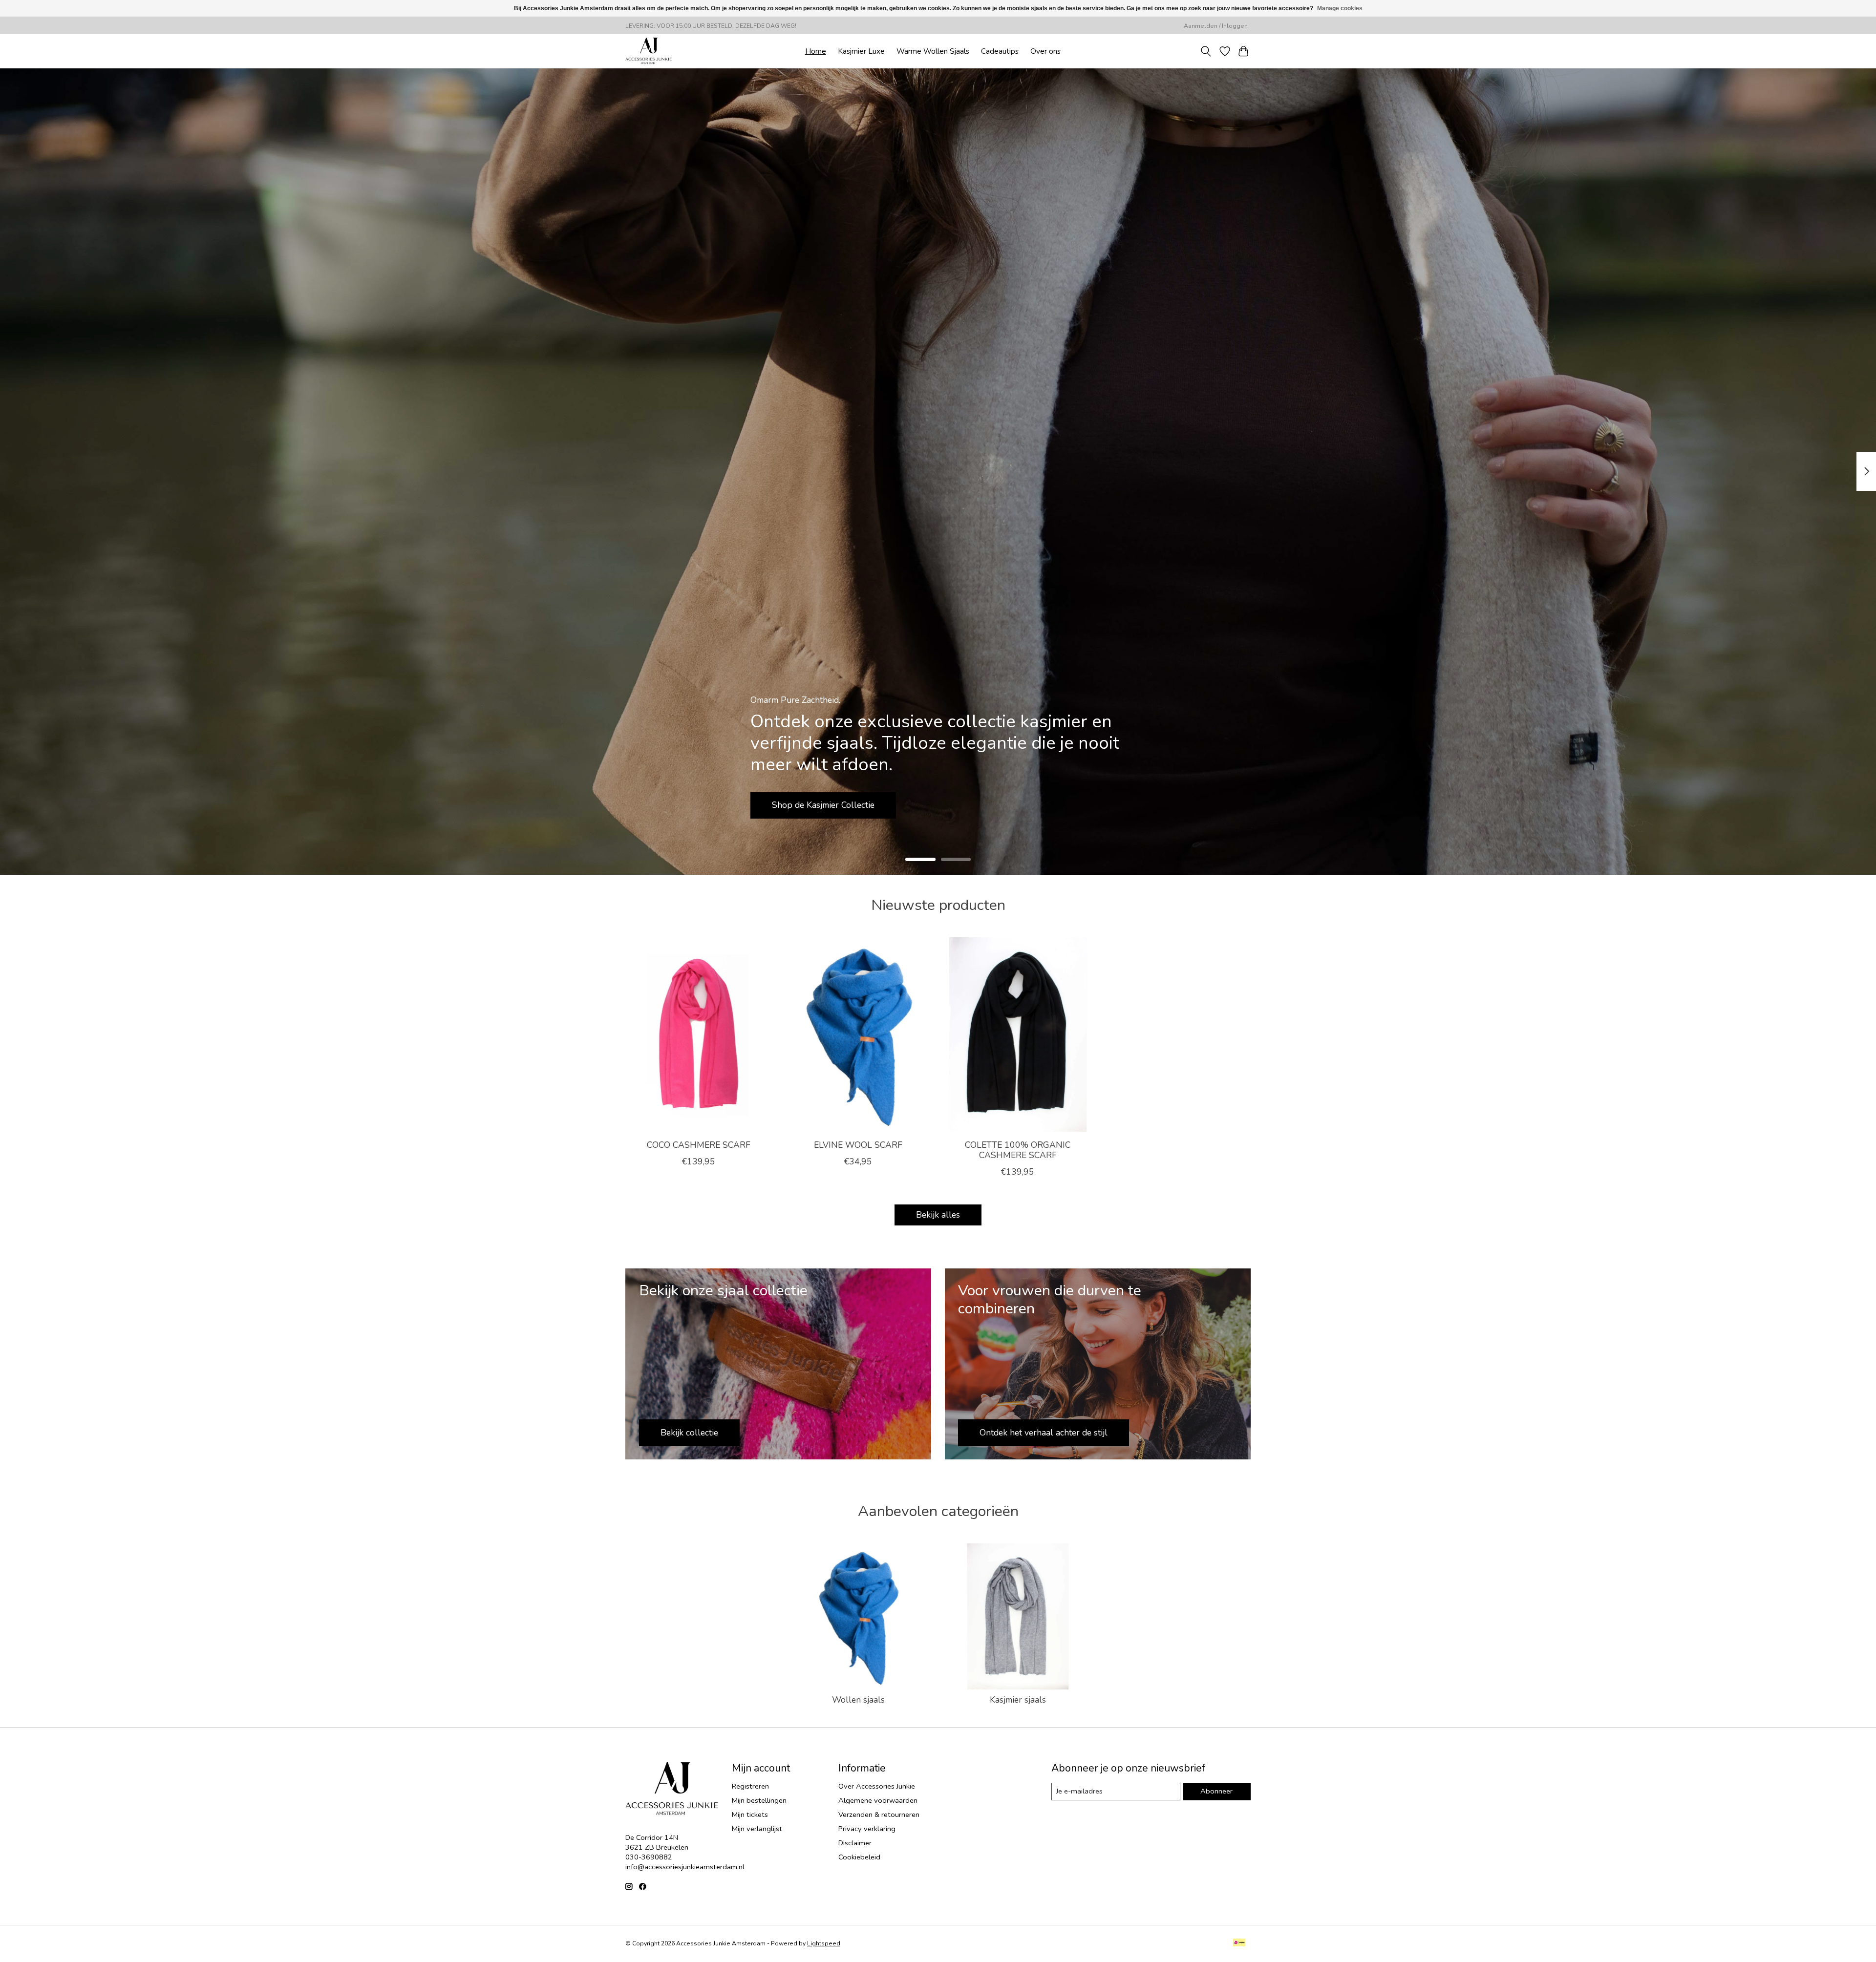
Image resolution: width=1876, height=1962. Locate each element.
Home (816, 51)
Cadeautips (1000, 51)
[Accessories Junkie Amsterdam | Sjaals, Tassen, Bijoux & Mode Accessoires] (649, 51)
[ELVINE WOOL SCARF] (858, 1034)
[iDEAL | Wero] (1239, 1943)
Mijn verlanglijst (757, 1829)
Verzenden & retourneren (879, 1814)
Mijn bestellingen (759, 1800)
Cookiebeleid (859, 1857)
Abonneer (1216, 1791)
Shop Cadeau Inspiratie (817, 805)
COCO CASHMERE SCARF (699, 1144)
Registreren (750, 1786)
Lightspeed (824, 1943)
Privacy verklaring (867, 1829)
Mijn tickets (750, 1814)
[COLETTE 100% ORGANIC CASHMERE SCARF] (1018, 1034)
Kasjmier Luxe (861, 51)
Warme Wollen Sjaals (933, 51)
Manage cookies (1340, 8)
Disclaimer (855, 1843)
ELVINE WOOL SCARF (858, 1144)
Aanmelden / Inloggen (1216, 26)
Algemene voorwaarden (878, 1800)
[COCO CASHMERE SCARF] (698, 1034)
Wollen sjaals (858, 1700)
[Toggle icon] (1206, 51)
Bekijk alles (938, 1215)
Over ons (1045, 51)
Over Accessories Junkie (877, 1786)
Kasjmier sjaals (1018, 1700)
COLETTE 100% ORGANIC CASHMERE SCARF (1018, 1150)
